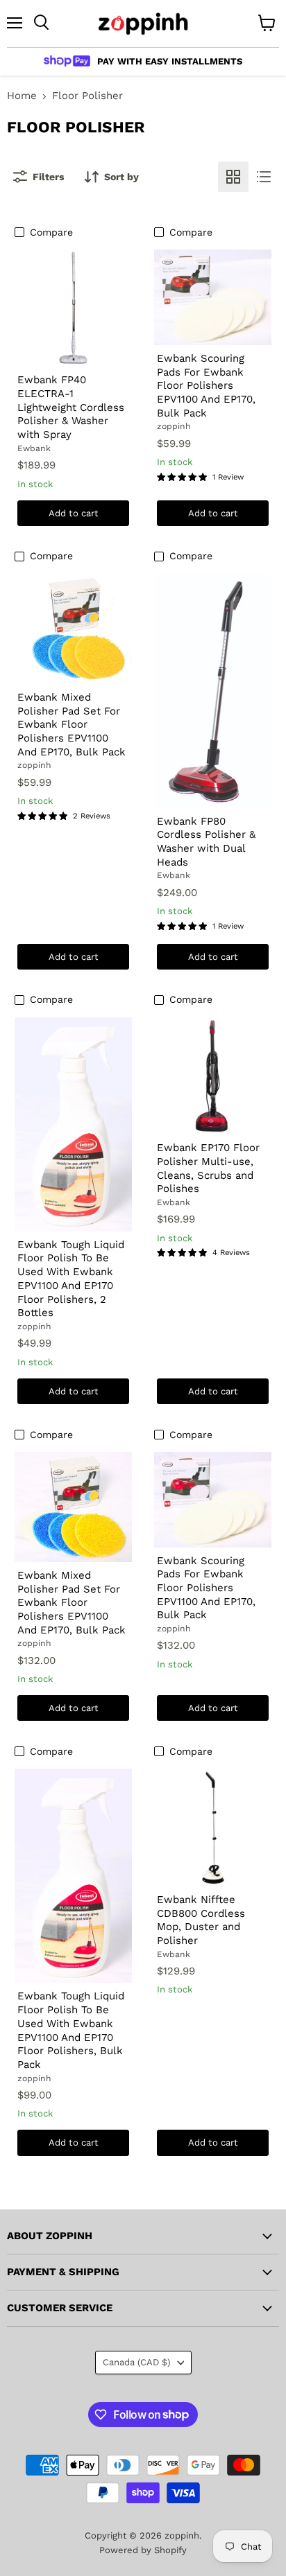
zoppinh (174, 426)
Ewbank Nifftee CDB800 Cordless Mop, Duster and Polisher (201, 1920)
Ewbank (34, 448)
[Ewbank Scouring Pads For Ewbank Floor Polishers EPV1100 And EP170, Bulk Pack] (213, 297)
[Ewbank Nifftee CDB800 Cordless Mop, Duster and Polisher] (213, 1828)
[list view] (264, 177)
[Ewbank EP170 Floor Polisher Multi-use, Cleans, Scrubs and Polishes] (213, 1076)
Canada (137, 2362)
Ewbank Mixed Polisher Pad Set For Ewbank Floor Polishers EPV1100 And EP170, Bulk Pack (71, 725)
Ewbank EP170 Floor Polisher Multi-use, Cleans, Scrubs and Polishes (208, 1168)
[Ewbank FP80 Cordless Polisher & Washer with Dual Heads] (213, 691)
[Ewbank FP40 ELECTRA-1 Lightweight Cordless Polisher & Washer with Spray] (74, 308)
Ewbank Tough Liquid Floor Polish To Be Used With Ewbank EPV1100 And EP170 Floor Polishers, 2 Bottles (71, 1279)
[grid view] (233, 177)
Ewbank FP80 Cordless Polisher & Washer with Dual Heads (206, 842)
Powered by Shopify (143, 2550)
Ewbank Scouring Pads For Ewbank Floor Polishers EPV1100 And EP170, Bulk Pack (206, 386)
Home (22, 96)
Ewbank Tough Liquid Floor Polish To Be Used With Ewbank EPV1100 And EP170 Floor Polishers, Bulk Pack (71, 2030)
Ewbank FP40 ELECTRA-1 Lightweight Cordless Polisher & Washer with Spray (71, 407)
